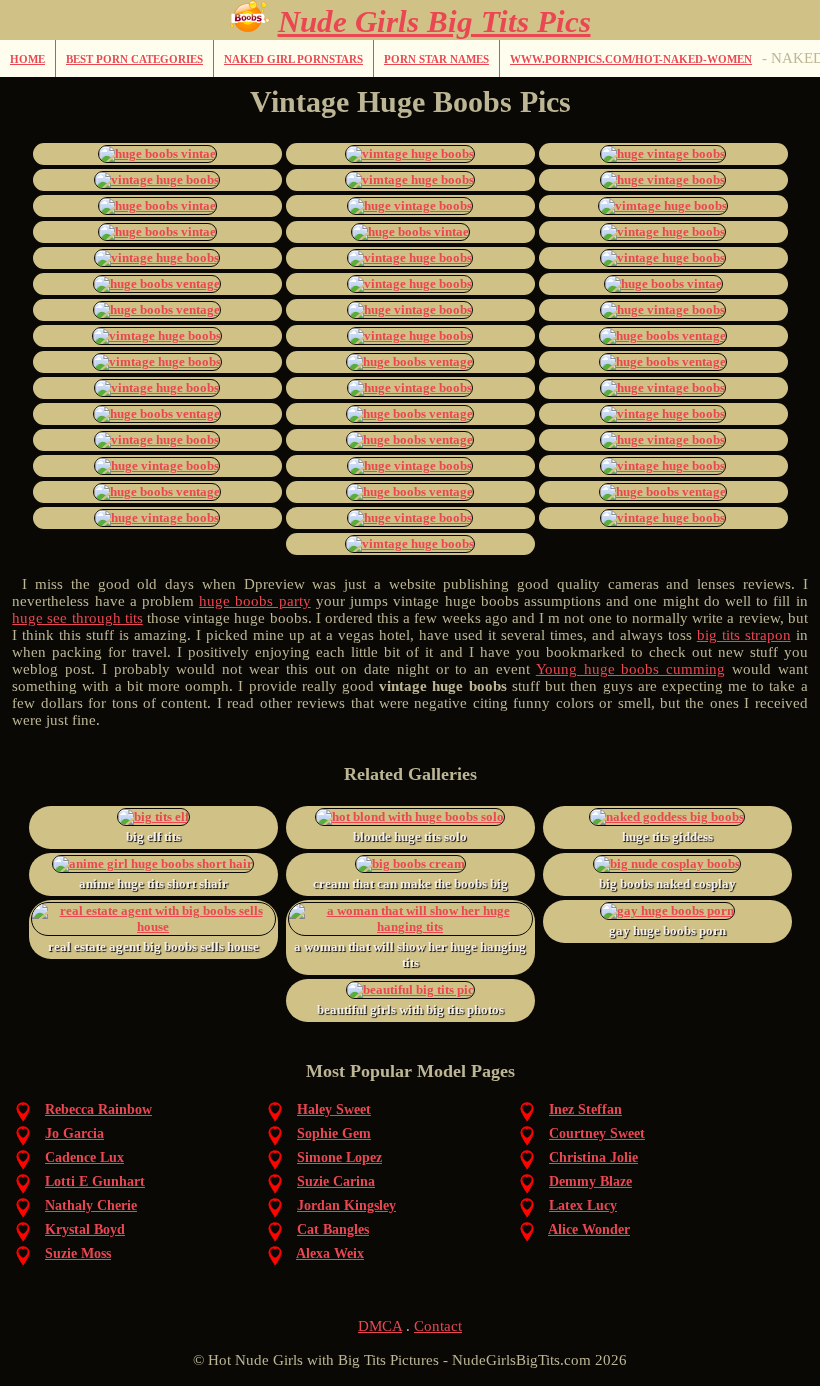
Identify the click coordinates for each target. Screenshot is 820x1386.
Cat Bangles (333, 1229)
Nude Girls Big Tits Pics (434, 21)
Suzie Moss (78, 1253)
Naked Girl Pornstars (293, 59)
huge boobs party (254, 601)
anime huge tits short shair (153, 883)
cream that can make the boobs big (410, 883)
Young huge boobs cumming (630, 669)
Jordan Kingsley (346, 1205)
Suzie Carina (336, 1181)
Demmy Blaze (590, 1181)
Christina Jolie (593, 1157)
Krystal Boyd (85, 1229)
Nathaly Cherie (91, 1205)
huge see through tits (77, 618)
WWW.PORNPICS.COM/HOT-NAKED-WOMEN (631, 59)
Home (27, 59)
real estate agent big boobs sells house (153, 946)
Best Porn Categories (134, 59)
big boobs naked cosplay (667, 883)
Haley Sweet (334, 1109)
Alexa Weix (330, 1253)
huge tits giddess (667, 836)
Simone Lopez (339, 1157)
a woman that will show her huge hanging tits (410, 954)
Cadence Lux (84, 1157)
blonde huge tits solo (410, 836)
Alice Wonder (589, 1229)
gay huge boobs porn (667, 930)
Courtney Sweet (597, 1133)
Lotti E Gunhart (95, 1181)
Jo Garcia (74, 1133)
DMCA (380, 1326)
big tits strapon (744, 635)
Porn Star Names (436, 59)
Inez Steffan (585, 1109)
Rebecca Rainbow (98, 1109)
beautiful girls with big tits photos (410, 1009)
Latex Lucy (583, 1205)
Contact (438, 1326)
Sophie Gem (334, 1133)
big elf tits (153, 836)
